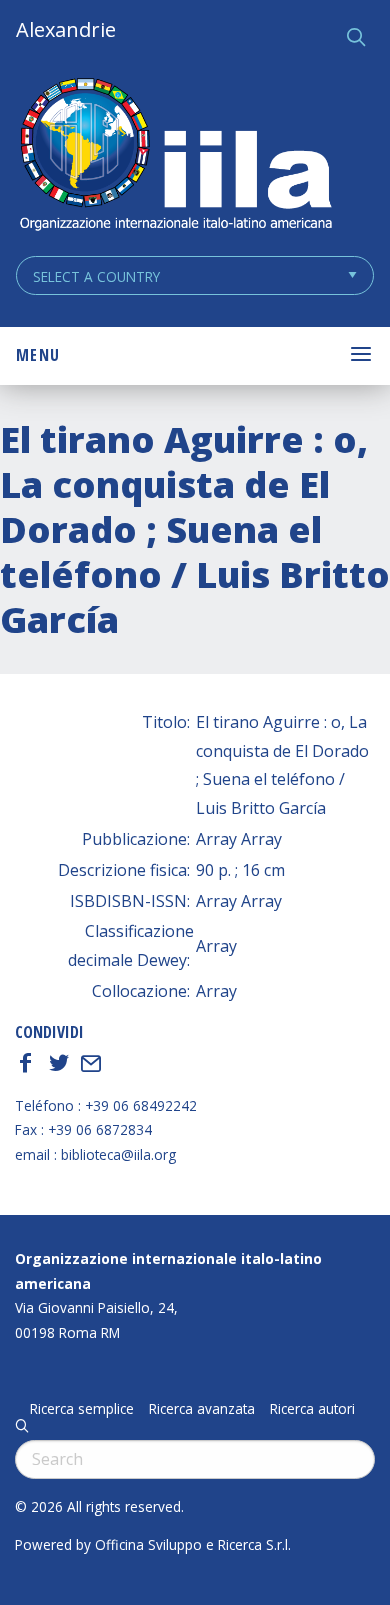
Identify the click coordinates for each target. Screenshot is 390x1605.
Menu (38, 355)
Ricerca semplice (82, 1409)
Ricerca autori (312, 1409)
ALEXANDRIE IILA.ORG (175, 156)
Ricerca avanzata (202, 1409)
